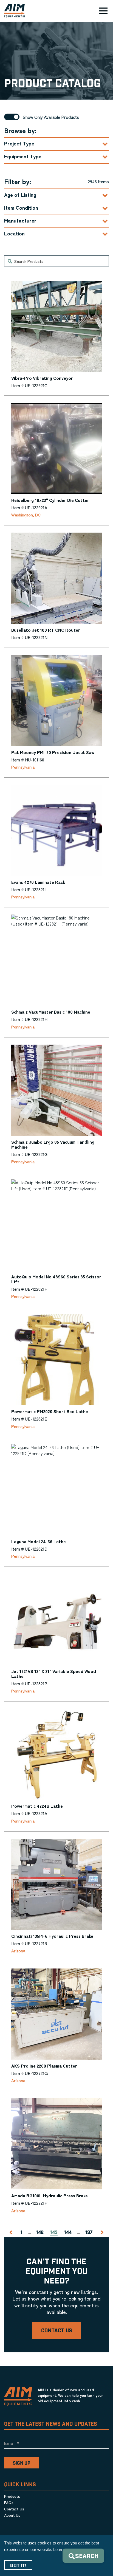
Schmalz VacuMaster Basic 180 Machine (51, 1012)
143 (54, 2233)
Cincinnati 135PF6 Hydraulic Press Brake (52, 1936)
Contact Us (57, 2331)
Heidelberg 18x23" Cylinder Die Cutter (50, 500)
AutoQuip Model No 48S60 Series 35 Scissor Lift (56, 1279)
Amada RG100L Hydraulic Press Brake (50, 2195)
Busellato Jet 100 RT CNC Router (46, 630)
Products (12, 2496)
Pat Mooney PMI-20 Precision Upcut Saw (53, 752)
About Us (12, 2515)
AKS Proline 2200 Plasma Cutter (44, 2066)
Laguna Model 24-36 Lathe (39, 1541)
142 (40, 2233)
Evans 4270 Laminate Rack (38, 882)
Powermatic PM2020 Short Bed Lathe (50, 1411)
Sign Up (22, 2463)
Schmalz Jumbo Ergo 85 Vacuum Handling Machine (53, 1144)
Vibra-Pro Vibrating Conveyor (42, 378)
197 (89, 2233)
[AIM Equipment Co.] (12, 11)
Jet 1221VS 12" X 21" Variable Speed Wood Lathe (54, 1674)
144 (68, 2233)
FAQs (9, 2502)
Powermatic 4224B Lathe (37, 1806)
